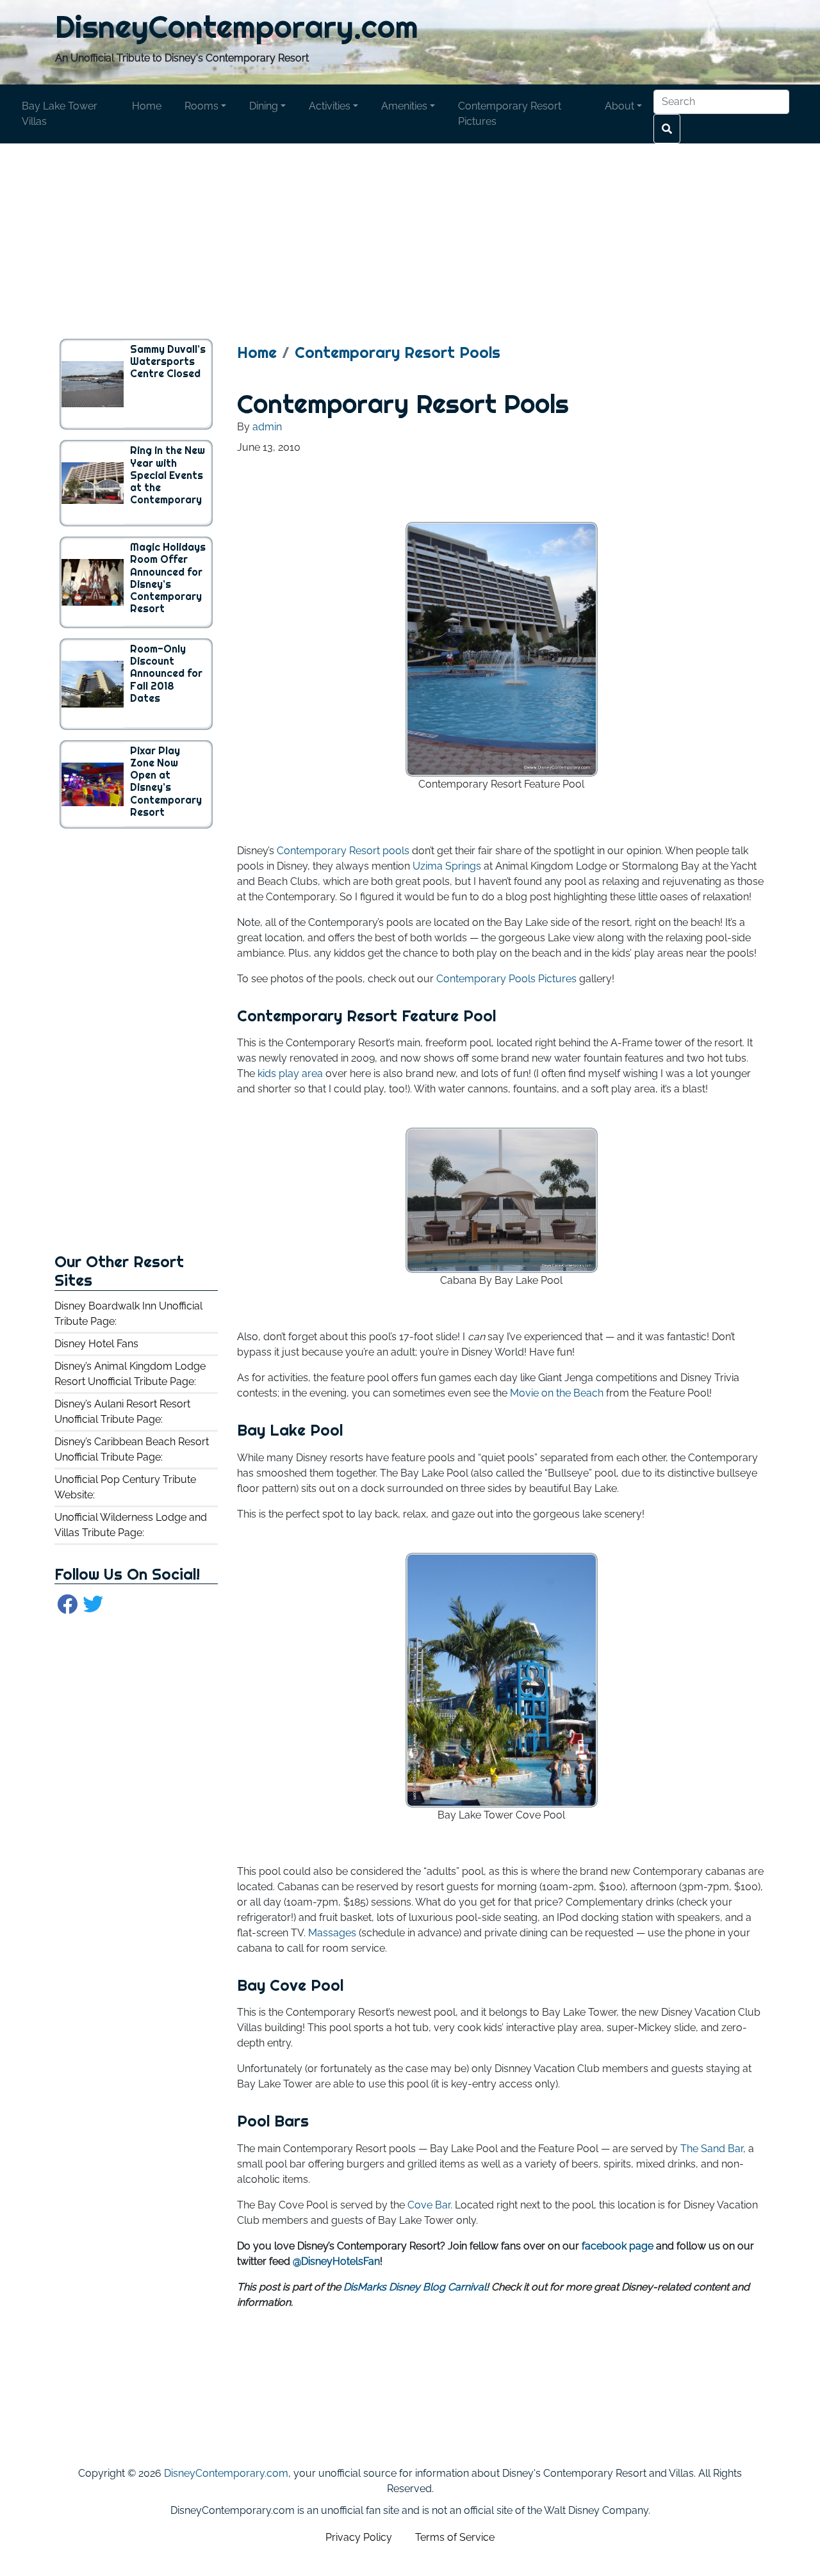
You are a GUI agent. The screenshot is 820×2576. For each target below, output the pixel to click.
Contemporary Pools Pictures (506, 979)
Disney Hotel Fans (96, 1344)
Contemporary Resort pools (343, 851)
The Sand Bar (712, 2149)
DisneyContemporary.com (237, 27)
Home (257, 352)
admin (267, 427)
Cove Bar (429, 2205)
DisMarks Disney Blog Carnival (415, 2287)
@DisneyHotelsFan (336, 2261)
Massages (332, 1933)
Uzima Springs (447, 866)
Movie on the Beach (557, 1393)
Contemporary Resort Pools (398, 352)
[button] (205, 106)
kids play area (290, 1073)
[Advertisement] (410, 233)
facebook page (618, 2246)
